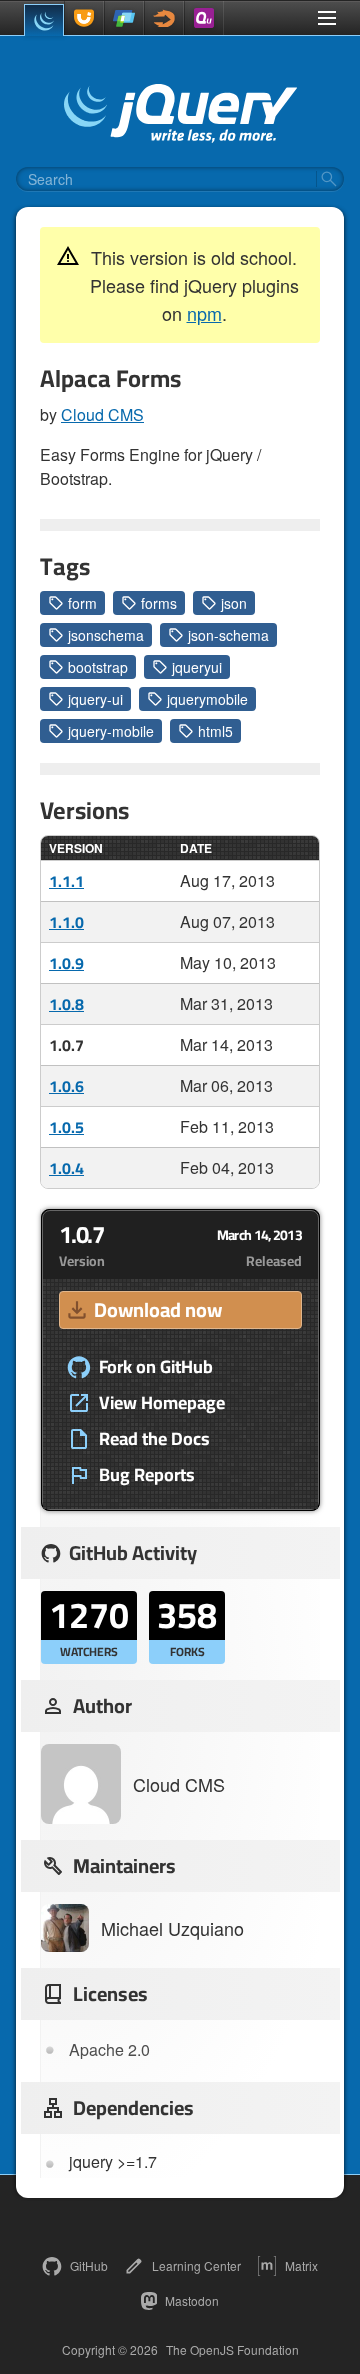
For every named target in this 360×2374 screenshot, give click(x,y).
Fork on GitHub (156, 1367)
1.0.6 (66, 1086)
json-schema (228, 635)
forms (159, 603)
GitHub (89, 2265)
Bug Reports (147, 1475)
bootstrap (98, 667)
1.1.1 (66, 881)
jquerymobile (207, 699)
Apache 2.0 (109, 2049)
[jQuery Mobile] (124, 18)
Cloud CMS (102, 414)
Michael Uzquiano (172, 1928)
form (82, 603)
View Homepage (162, 1403)
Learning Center (196, 2265)
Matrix (301, 2265)
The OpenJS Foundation (232, 2350)
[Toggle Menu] (327, 18)
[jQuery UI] (84, 18)
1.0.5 (66, 1127)
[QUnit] (204, 18)
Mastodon (192, 2300)
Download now (158, 1309)
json (234, 603)
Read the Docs (154, 1439)
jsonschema (106, 635)
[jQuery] (44, 20)
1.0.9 (66, 963)
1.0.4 (66, 1168)
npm (204, 313)
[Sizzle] (164, 18)
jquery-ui (95, 699)
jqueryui (197, 667)
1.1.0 (66, 922)
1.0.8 (66, 1004)
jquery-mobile (111, 731)
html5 (215, 731)
